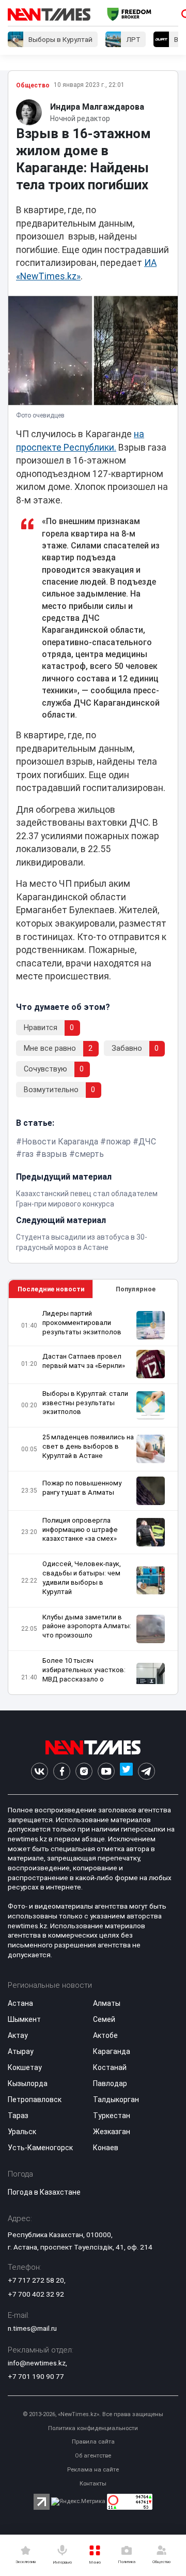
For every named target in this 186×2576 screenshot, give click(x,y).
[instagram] (84, 1771)
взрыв (54, 1154)
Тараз (18, 2116)
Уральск (22, 2132)
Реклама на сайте (93, 2470)
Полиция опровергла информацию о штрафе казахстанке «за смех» (80, 1530)
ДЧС (147, 1142)
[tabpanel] (93, 1497)
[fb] (62, 1771)
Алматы (107, 2003)
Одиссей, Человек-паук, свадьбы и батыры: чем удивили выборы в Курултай (82, 1578)
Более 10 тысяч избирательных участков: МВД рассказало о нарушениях (84, 1674)
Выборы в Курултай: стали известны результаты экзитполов (85, 1403)
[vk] (40, 1771)
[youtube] (106, 1771)
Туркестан (112, 2116)
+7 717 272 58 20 (36, 2280)
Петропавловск (35, 2099)
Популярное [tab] (136, 1289)
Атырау (21, 2051)
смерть (89, 1154)
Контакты (93, 2484)
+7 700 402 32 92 (36, 2294)
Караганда (112, 2051)
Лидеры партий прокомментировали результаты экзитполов (82, 1323)
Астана (20, 2003)
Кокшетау (25, 2067)
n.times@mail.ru (32, 2328)
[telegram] (146, 1771)
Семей (104, 2019)
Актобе (105, 2035)
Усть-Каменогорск (40, 2148)
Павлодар (110, 2083)
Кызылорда (28, 2083)
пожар (118, 1142)
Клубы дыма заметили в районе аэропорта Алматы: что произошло (87, 1626)
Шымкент (24, 2019)
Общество (33, 85)
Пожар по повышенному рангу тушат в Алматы (82, 1488)
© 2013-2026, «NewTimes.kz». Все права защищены (93, 2414)
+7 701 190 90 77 (36, 2376)
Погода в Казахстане (44, 2192)
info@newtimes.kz (37, 2363)
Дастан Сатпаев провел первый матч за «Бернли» (84, 1361)
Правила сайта (93, 2442)
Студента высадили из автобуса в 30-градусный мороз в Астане (82, 1242)
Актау (18, 2035)
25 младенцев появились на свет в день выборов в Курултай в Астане (88, 1446)
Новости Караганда (60, 1142)
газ (28, 1154)
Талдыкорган (116, 2099)
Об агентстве (93, 2456)
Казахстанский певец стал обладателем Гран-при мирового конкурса (87, 1199)
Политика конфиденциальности (93, 2428)
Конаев (106, 2148)
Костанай (110, 2067)
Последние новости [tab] (51, 1289)
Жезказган (112, 2132)
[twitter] (126, 1771)
